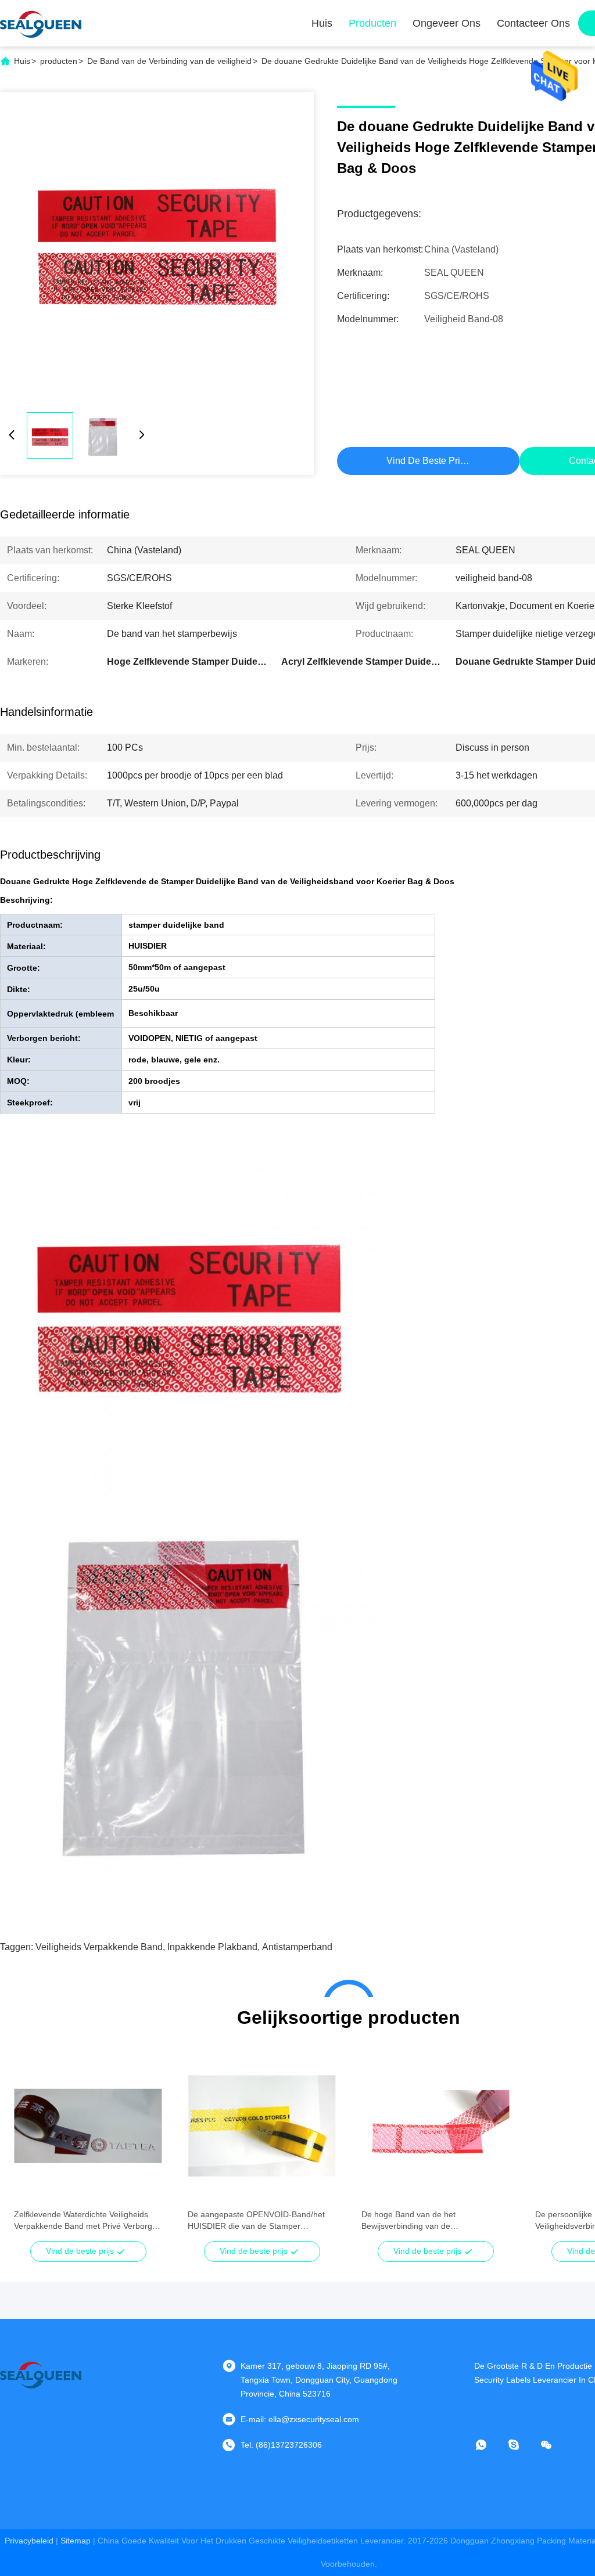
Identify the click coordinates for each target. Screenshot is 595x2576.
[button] (29, 2146)
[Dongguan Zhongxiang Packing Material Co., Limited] (41, 23)
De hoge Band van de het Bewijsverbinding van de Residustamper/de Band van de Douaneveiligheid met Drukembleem (428, 2221)
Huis (322, 23)
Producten (372, 23)
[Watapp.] (489, 2445)
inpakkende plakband (212, 1947)
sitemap (76, 2541)
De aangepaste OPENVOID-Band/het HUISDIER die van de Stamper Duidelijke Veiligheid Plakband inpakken (260, 2221)
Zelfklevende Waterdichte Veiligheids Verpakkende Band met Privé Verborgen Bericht (88, 2221)
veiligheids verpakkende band (99, 1947)
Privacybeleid (29, 2541)
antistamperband (297, 1947)
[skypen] (522, 2445)
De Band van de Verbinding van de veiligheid (169, 61)
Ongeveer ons (447, 23)
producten (59, 61)
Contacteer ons (533, 23)
